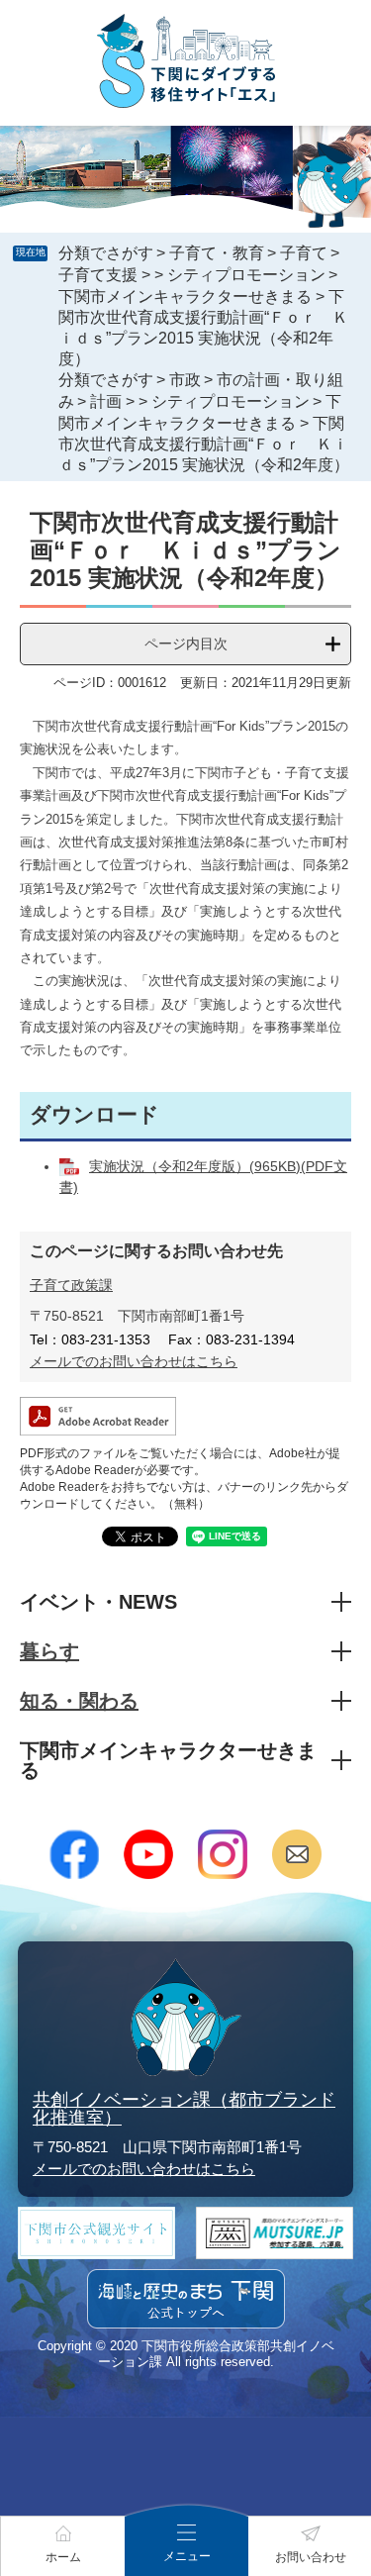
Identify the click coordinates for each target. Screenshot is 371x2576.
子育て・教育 (217, 253)
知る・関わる (79, 1701)
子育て (304, 253)
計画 (106, 401)
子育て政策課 (71, 1285)
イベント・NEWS (98, 1602)
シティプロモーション (246, 275)
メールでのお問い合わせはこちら (134, 1361)
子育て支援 (98, 275)
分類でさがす (106, 253)
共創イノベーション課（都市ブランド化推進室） (184, 2109)
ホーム (63, 2557)
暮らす (49, 1651)
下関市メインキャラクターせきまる (185, 297)
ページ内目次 (186, 644)
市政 (185, 380)
